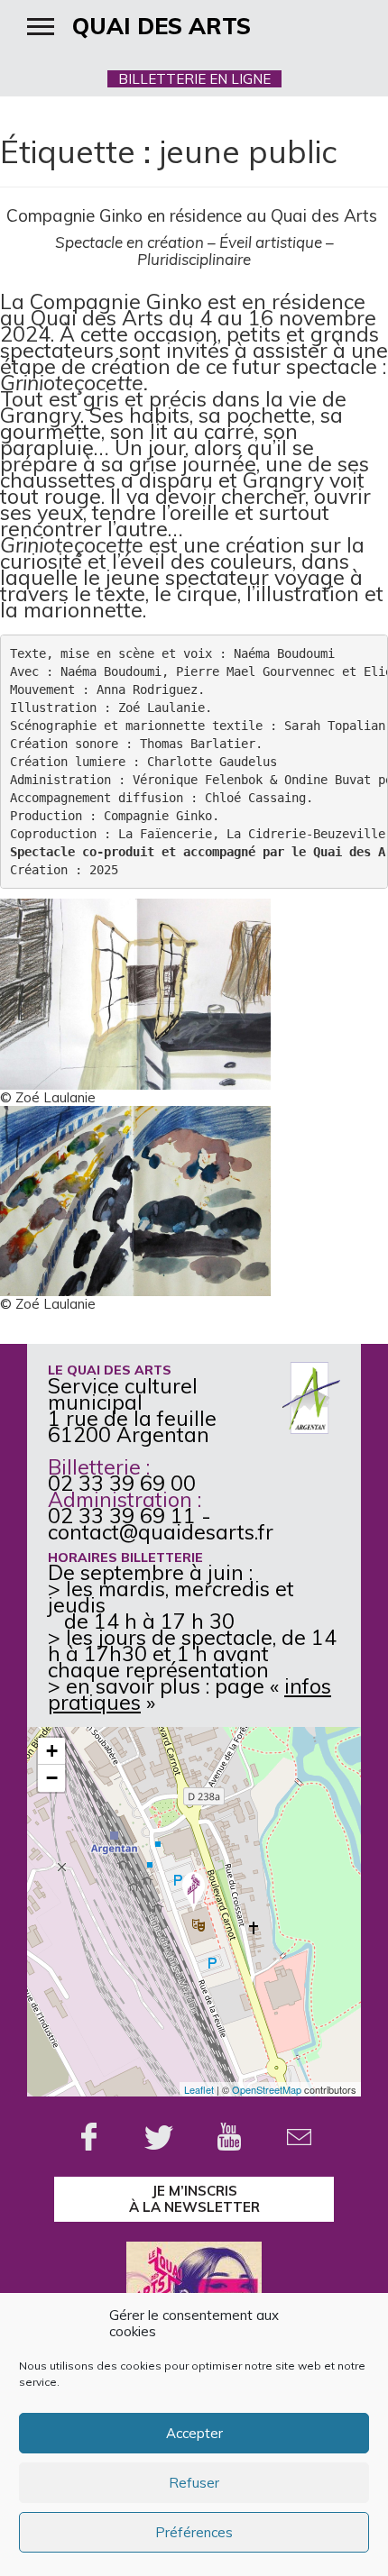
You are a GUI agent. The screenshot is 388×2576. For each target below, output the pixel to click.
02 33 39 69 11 (122, 1516)
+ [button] (52, 1751)
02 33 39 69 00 (122, 1483)
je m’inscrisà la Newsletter (194, 2199)
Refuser (194, 2483)
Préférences (194, 2532)
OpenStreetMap (267, 2089)
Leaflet (199, 2089)
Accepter (194, 2433)
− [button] (52, 1778)
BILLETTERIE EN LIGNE (194, 79)
